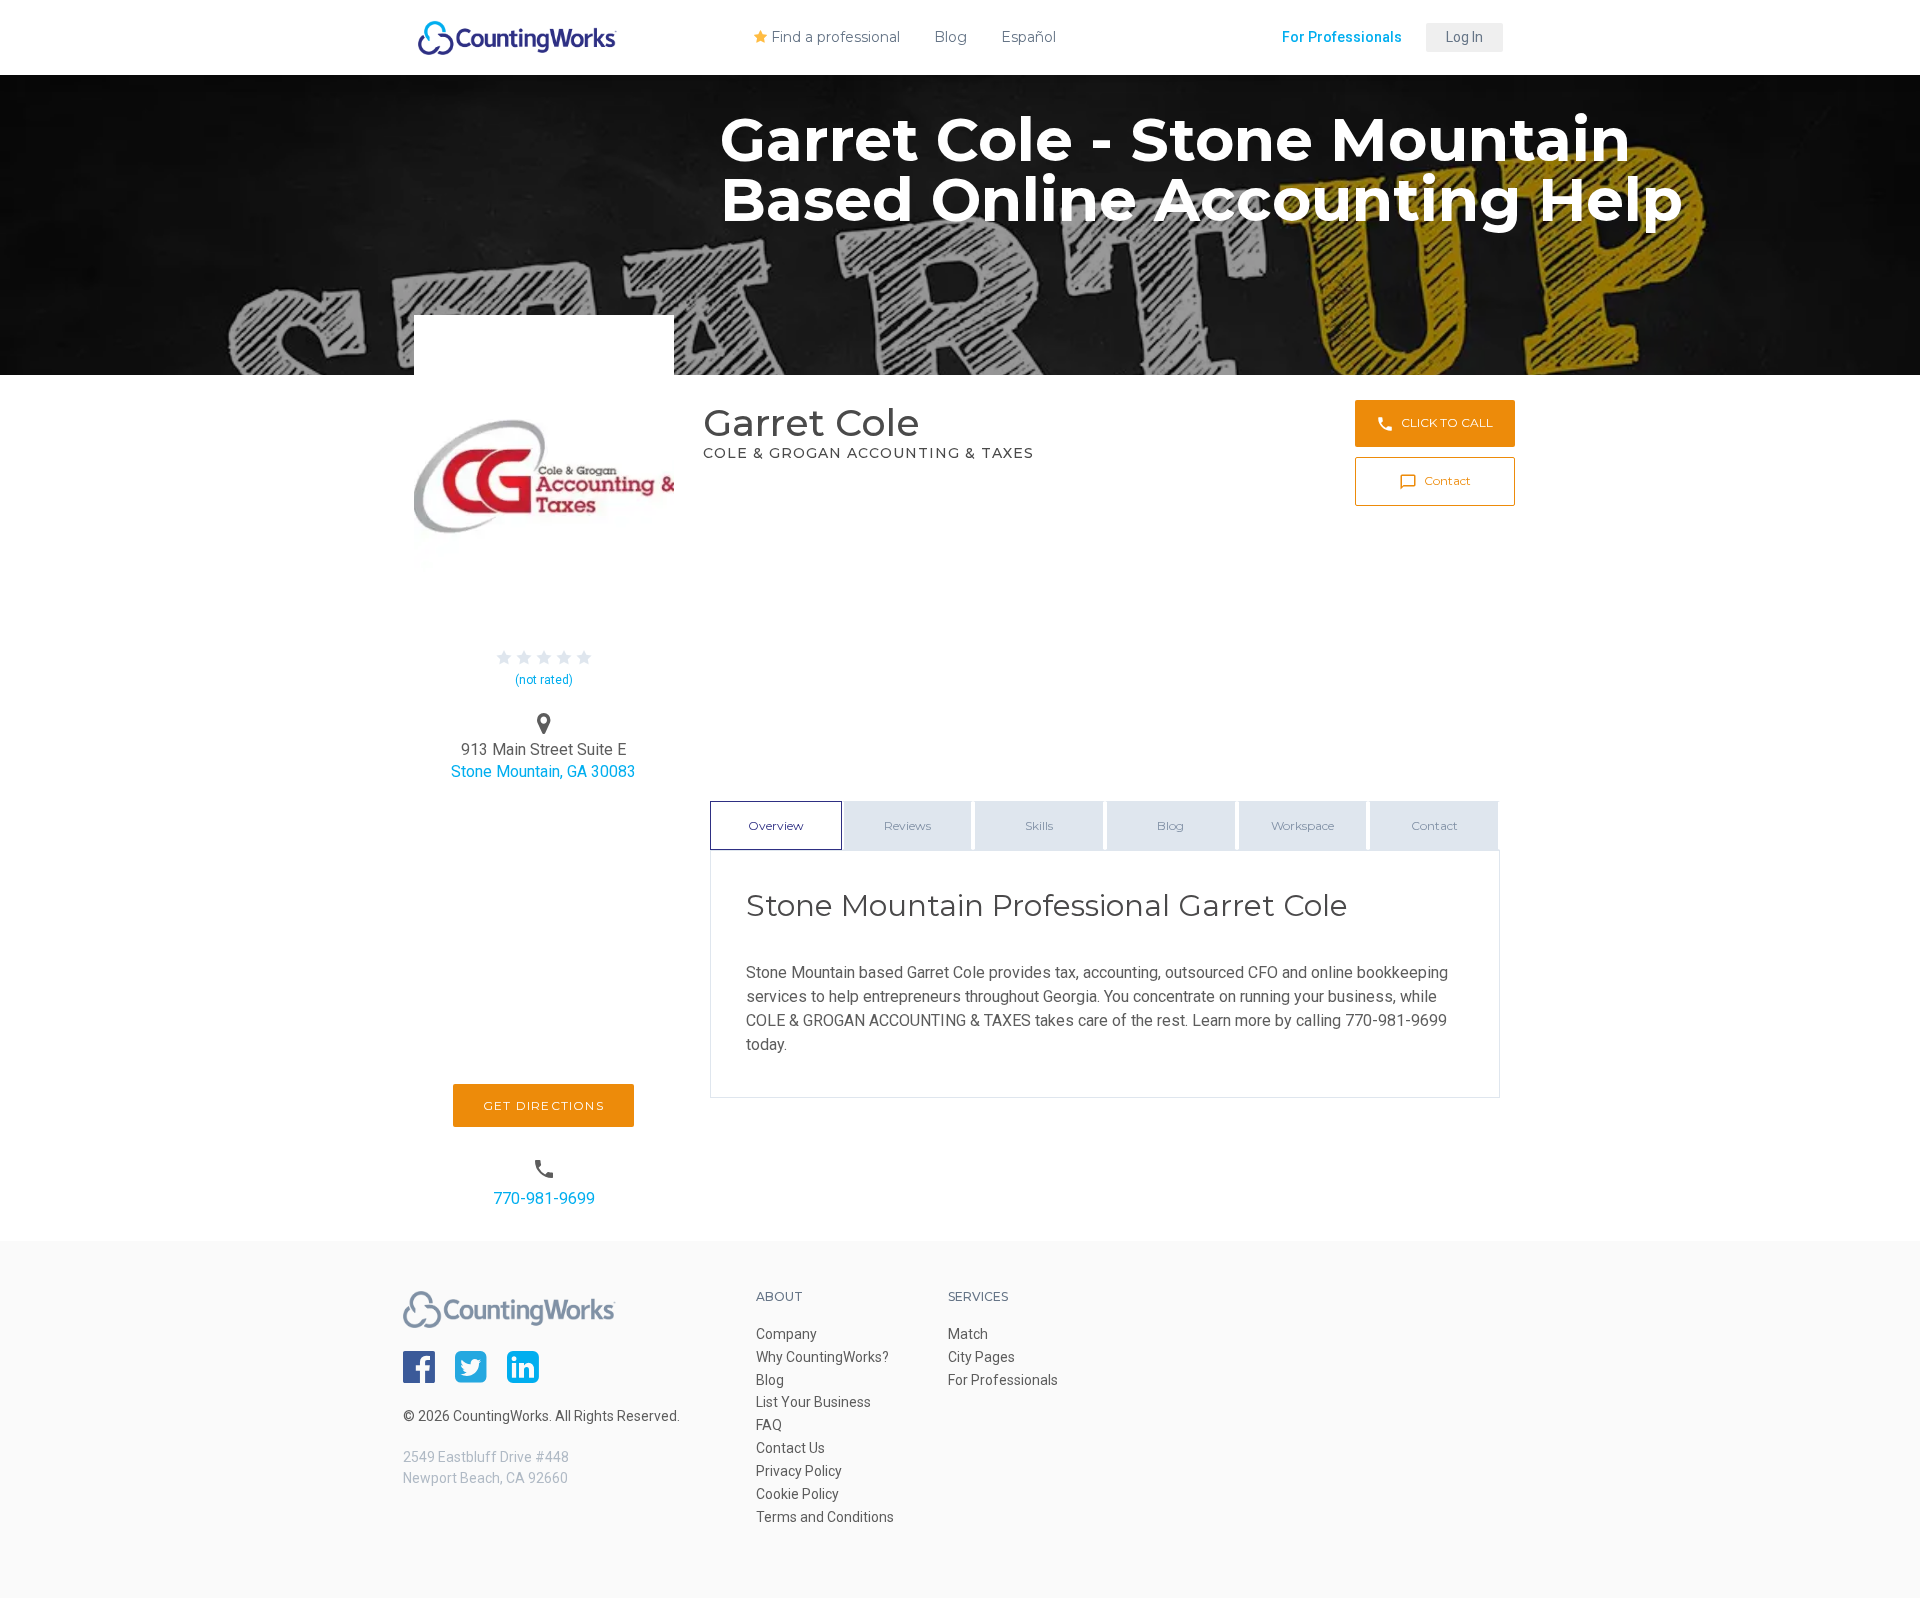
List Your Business (813, 1402)
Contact (1435, 482)
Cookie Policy (797, 1494)
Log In (1464, 37)
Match (968, 1334)
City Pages (981, 1357)
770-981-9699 (544, 1198)
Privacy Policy (799, 1471)
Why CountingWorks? (822, 1357)
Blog (950, 37)
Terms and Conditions (825, 1517)
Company (786, 1334)
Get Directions (543, 1105)
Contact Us (790, 1448)
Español (1028, 37)
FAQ (769, 1425)
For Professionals (1342, 37)
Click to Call (1434, 424)
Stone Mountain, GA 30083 (543, 771)
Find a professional (833, 37)
